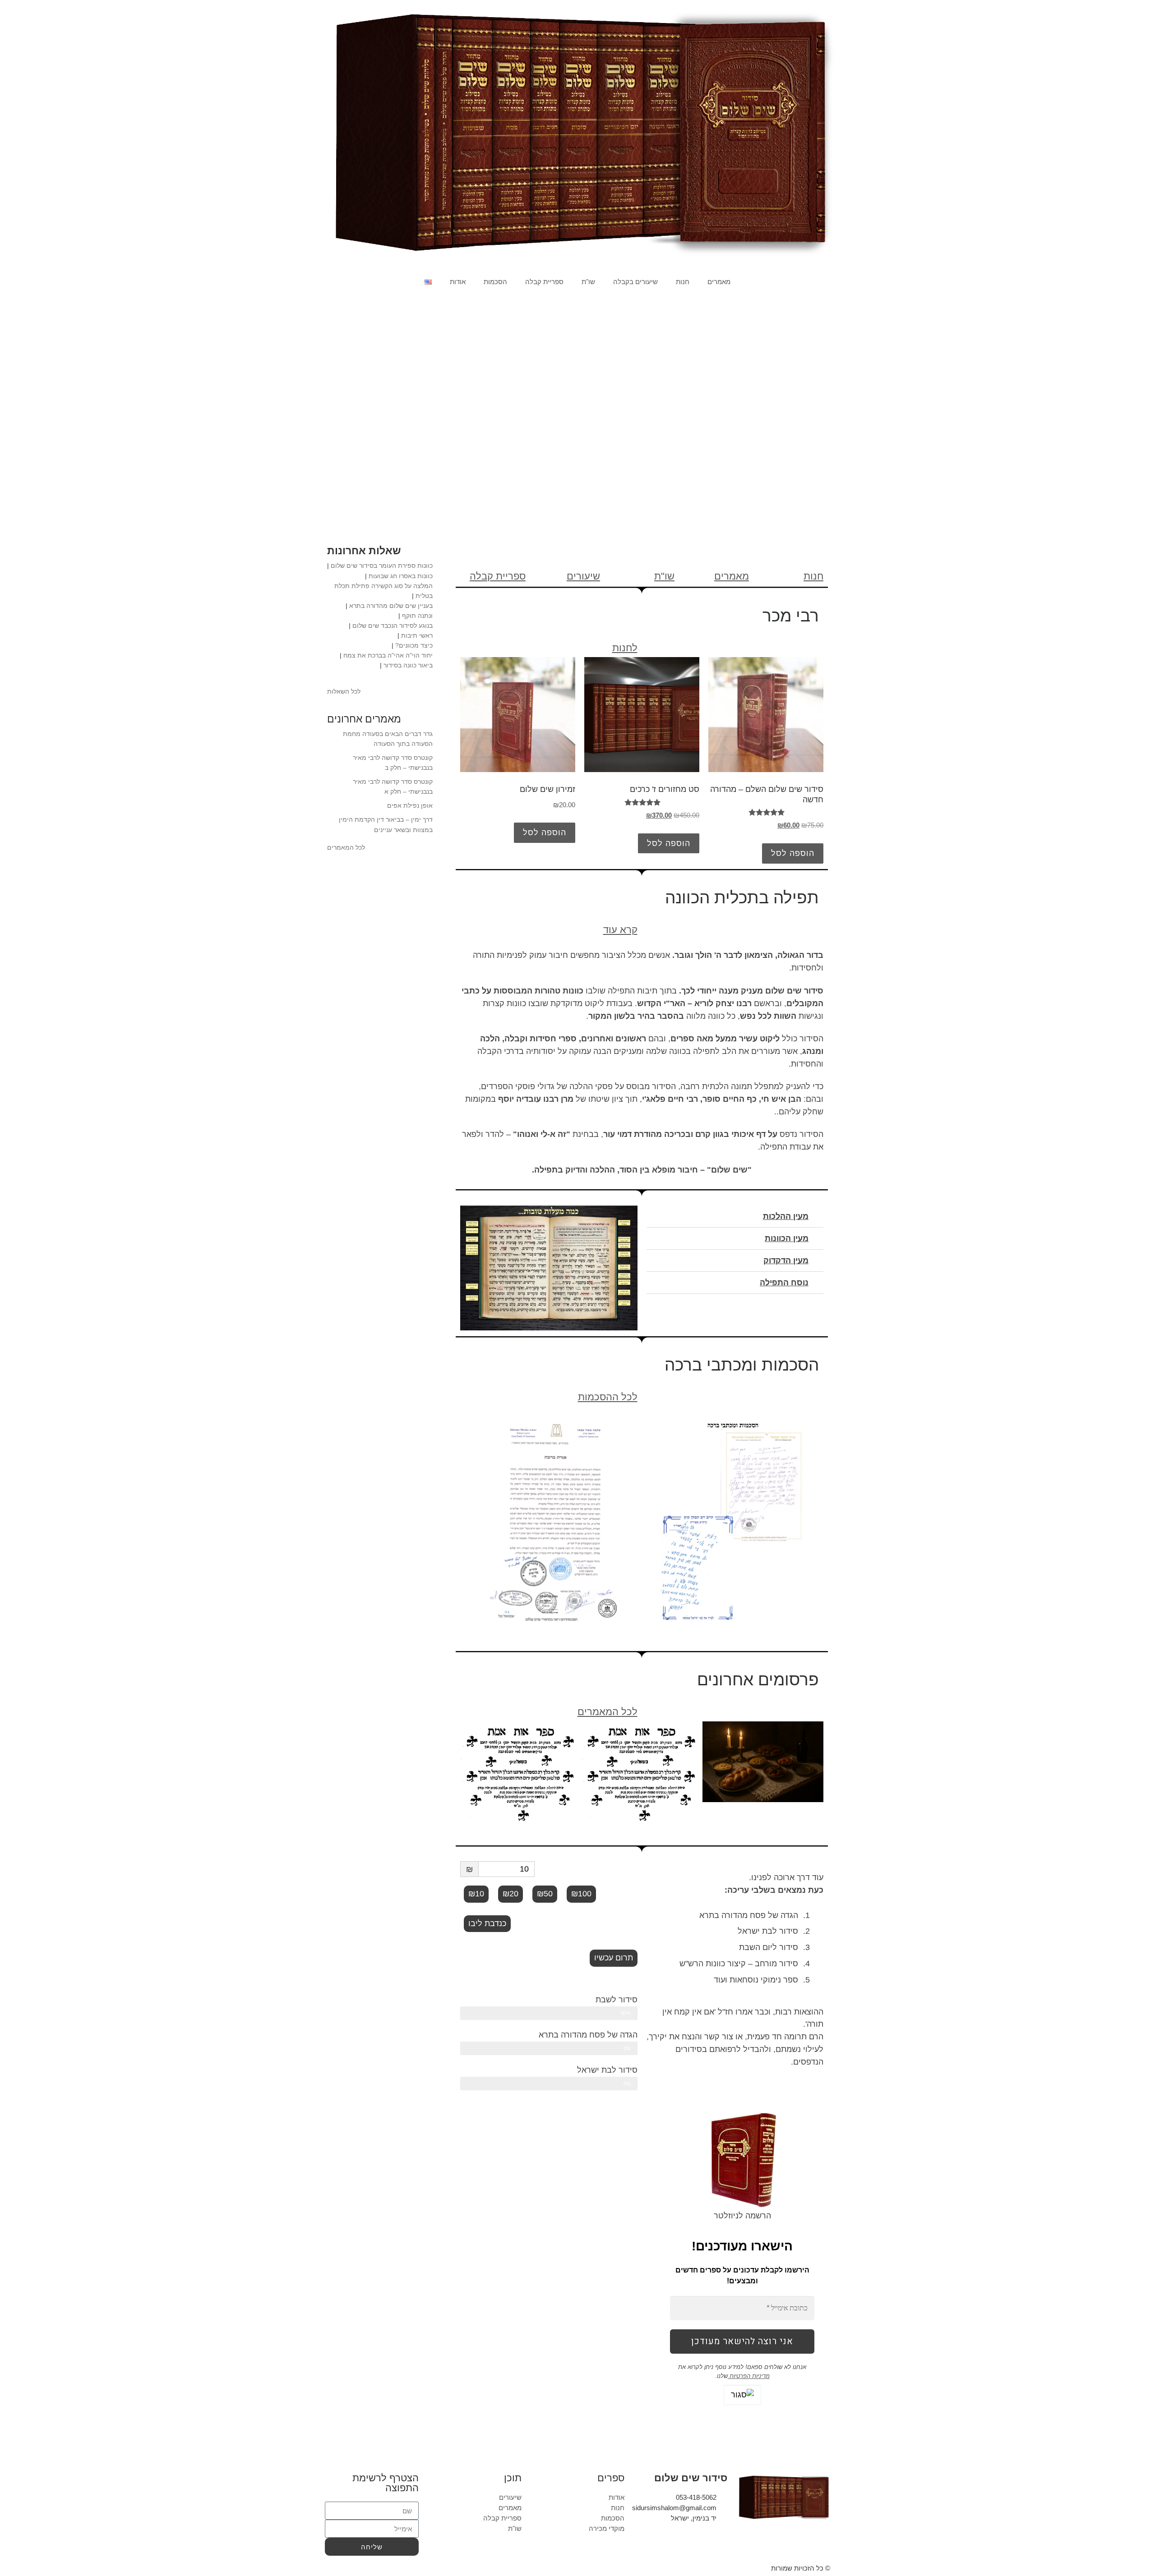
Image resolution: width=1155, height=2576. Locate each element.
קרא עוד (620, 930)
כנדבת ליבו (487, 1923)
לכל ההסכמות (608, 1397)
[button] (735, 1217)
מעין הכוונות (787, 1238)
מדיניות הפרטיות (749, 2376)
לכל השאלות (344, 691)
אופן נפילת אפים (410, 805)
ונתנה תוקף (417, 616)
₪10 (476, 1894)
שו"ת (588, 282)
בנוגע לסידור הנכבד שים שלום (393, 626)
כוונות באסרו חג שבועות (401, 576)
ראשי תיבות (417, 635)
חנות (683, 282)
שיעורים (583, 576)
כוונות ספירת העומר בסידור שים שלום (382, 566)
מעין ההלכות (786, 1216)
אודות (458, 282)
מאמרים (719, 282)
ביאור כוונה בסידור (408, 665)
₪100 (581, 1894)
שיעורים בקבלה (635, 282)
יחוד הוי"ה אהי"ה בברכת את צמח (388, 655)
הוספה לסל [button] (793, 853)
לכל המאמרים (608, 1712)
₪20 (511, 1894)
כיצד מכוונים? (414, 645)
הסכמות (495, 282)
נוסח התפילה (784, 1283)
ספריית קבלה (544, 282)
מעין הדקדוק (786, 1260)
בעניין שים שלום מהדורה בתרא (391, 606)
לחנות (625, 648)
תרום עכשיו (614, 1958)
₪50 (545, 1894)
